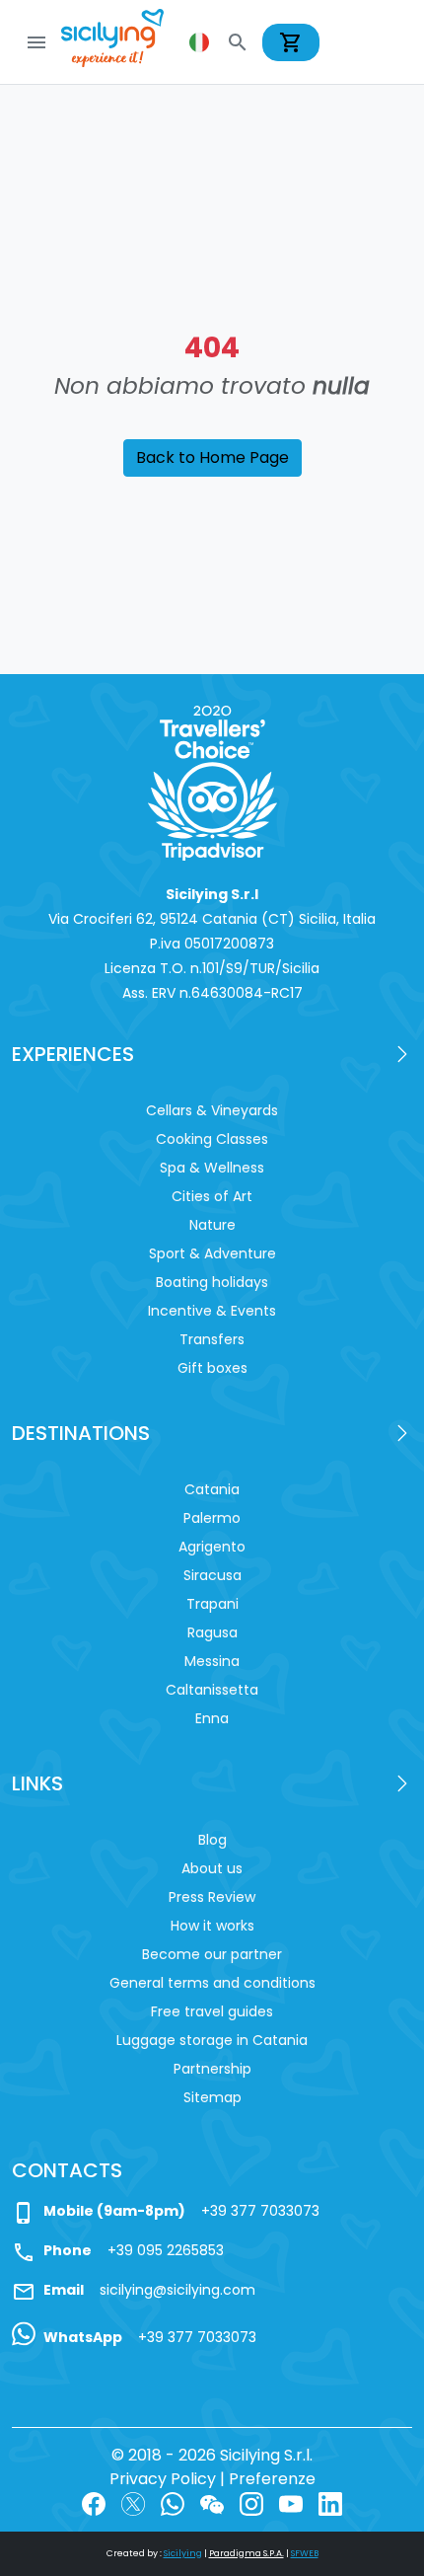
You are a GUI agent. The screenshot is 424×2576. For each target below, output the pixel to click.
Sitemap (212, 2097)
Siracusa (212, 1575)
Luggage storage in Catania (212, 2040)
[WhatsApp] (173, 2502)
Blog (212, 1840)
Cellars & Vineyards (212, 1110)
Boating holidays (212, 1282)
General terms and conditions (212, 1983)
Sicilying (183, 2553)
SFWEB (305, 2553)
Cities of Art (212, 1196)
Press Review (212, 1897)
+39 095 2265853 (166, 2250)
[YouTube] (291, 2502)
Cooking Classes (212, 1139)
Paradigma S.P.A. (247, 2553)
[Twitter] (133, 2502)
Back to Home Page (212, 457)
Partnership (212, 2069)
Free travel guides (212, 2011)
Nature (212, 1225)
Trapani (212, 1604)
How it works (212, 1926)
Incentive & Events (212, 1311)
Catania (212, 1489)
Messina (212, 1661)
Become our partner (212, 1954)
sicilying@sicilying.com (177, 2290)
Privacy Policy (163, 2479)
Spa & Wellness (212, 1168)
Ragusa (212, 1632)
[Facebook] (94, 2502)
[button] (201, 42)
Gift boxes (212, 1368)
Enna (212, 1718)
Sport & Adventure (212, 1253)
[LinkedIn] (330, 2502)
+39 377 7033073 (260, 2211)
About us (212, 1868)
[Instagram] (251, 2502)
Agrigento (212, 1547)
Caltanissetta (212, 1690)
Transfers (212, 1339)
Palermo (212, 1518)
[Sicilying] (125, 42)
